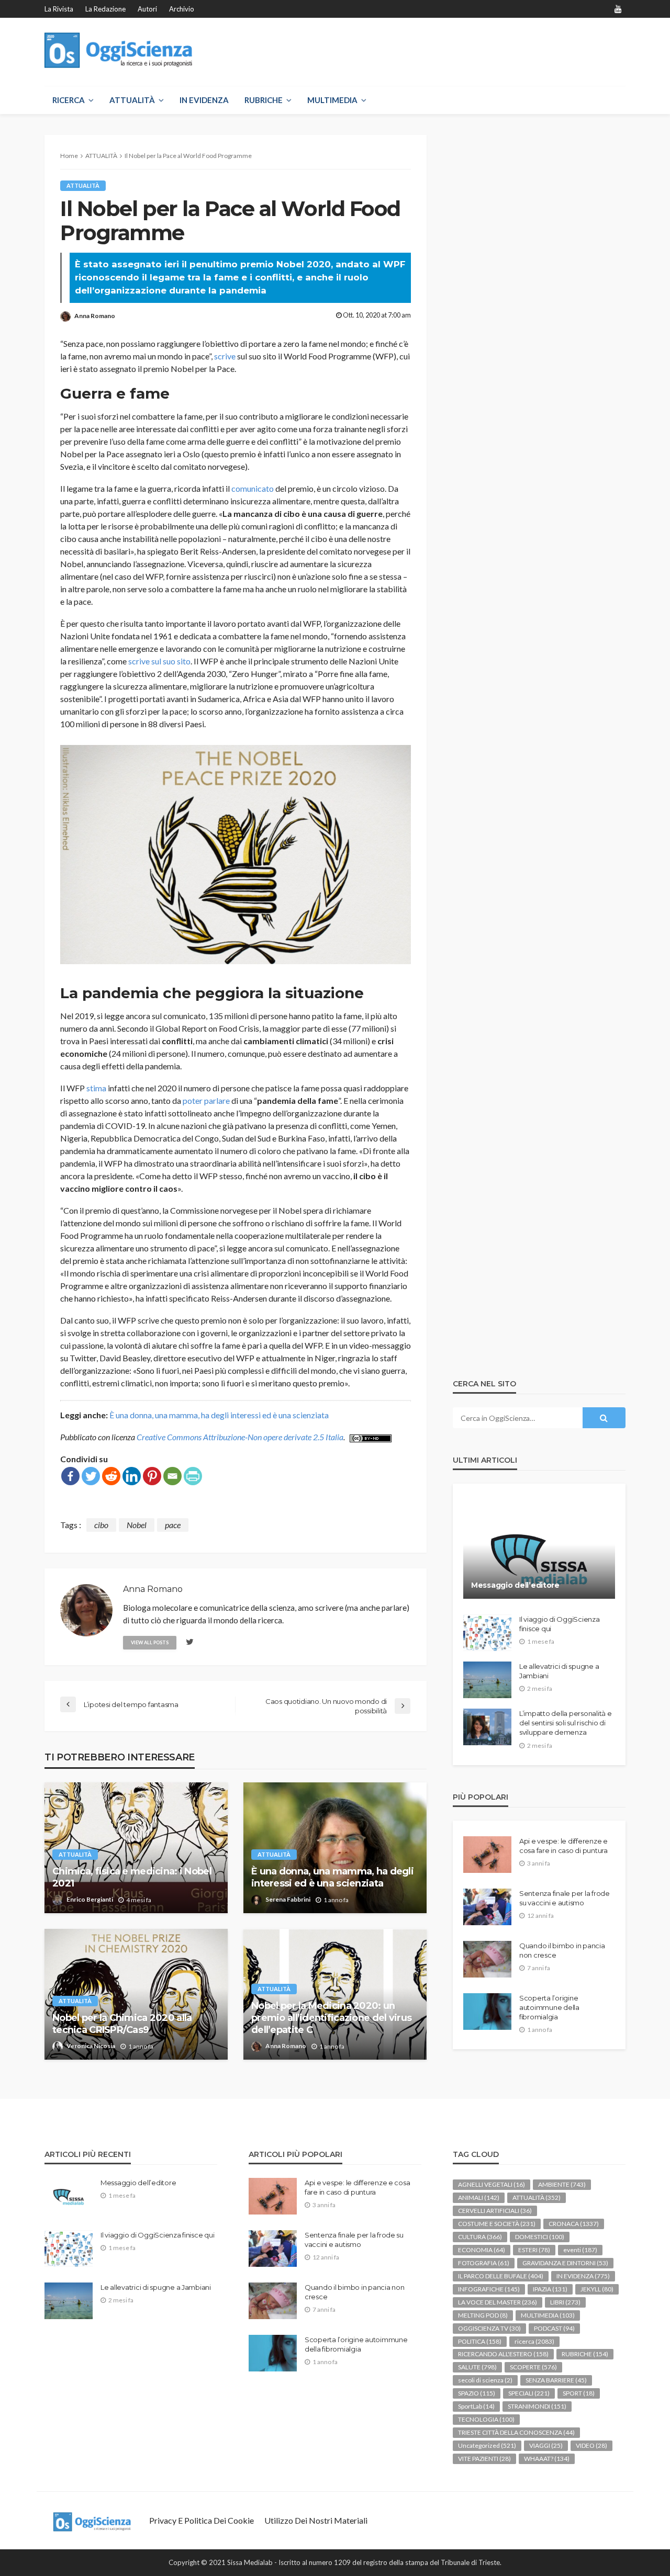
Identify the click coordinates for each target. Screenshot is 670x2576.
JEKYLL (597, 2289)
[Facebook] (70, 1476)
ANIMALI (479, 2197)
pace (173, 1525)
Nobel (137, 1525)
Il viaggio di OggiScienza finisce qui (560, 1624)
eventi (580, 2250)
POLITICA (480, 2341)
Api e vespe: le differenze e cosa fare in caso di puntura (563, 1846)
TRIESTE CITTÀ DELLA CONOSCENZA (516, 2432)
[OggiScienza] (119, 50)
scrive (225, 356)
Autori (147, 9)
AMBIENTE (562, 2184)
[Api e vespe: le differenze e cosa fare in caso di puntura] (487, 1855)
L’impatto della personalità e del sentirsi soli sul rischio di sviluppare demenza (565, 1723)
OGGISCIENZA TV (489, 2328)
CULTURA (480, 2237)
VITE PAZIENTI (484, 2459)
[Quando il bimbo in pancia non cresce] (487, 1959)
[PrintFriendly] (193, 1476)
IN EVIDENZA (204, 100)
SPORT (579, 2393)
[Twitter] (91, 1476)
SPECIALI (529, 2393)
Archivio (182, 9)
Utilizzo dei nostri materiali (316, 2520)
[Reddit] (111, 1476)
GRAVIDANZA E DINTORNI (565, 2263)
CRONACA (574, 2224)
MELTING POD (483, 2315)
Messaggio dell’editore (515, 1585)
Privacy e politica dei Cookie (202, 2520)
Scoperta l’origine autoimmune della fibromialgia (549, 2007)
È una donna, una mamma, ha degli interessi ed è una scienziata (219, 1415)
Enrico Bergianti (90, 1899)
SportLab (476, 2406)
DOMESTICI (540, 2237)
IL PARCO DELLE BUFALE (501, 2276)
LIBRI (565, 2302)
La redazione (105, 9)
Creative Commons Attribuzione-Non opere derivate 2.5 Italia (240, 1437)
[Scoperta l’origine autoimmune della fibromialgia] (487, 2012)
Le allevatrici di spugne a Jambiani (559, 1671)
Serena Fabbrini (288, 1899)
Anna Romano (95, 316)
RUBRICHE (264, 100)
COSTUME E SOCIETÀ (497, 2224)
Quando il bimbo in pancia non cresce (562, 1950)
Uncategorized (487, 2445)
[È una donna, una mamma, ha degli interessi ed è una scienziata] (335, 1848)
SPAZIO (477, 2393)
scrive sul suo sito (159, 661)
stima (96, 1088)
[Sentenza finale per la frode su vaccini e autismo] (487, 1907)
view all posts (150, 1642)
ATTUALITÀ (132, 100)
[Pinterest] (152, 1476)
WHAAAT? (547, 2459)
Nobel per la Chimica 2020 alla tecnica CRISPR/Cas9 (122, 2024)
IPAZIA (550, 2289)
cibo (101, 1525)
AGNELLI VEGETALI (492, 2184)
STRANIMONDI (537, 2406)
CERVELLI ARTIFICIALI (495, 2211)
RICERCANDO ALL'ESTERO (503, 2354)
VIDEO (591, 2445)
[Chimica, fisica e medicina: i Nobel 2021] (136, 1848)
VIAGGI (546, 2445)
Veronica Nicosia (91, 2046)
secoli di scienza (485, 2380)
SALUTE (477, 2367)
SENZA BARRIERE (556, 2380)
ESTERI (534, 2250)
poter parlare (206, 1100)
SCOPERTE (533, 2367)
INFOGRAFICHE (489, 2289)
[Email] (172, 1476)
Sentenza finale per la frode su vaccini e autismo (565, 1898)
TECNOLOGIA (486, 2419)
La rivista (59, 9)
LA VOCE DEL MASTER (498, 2302)
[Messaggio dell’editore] (539, 1549)
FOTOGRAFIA (484, 2263)
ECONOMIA (482, 2250)
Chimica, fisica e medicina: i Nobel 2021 (132, 1877)
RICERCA (69, 100)
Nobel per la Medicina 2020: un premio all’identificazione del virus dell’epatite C (331, 2018)
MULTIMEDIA (332, 100)
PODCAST (554, 2328)
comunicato (253, 488)
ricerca (534, 2341)
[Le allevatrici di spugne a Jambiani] (487, 1680)
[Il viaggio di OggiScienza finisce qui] (487, 1633)
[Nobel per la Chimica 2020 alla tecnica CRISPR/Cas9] (136, 1994)
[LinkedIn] (132, 1476)
